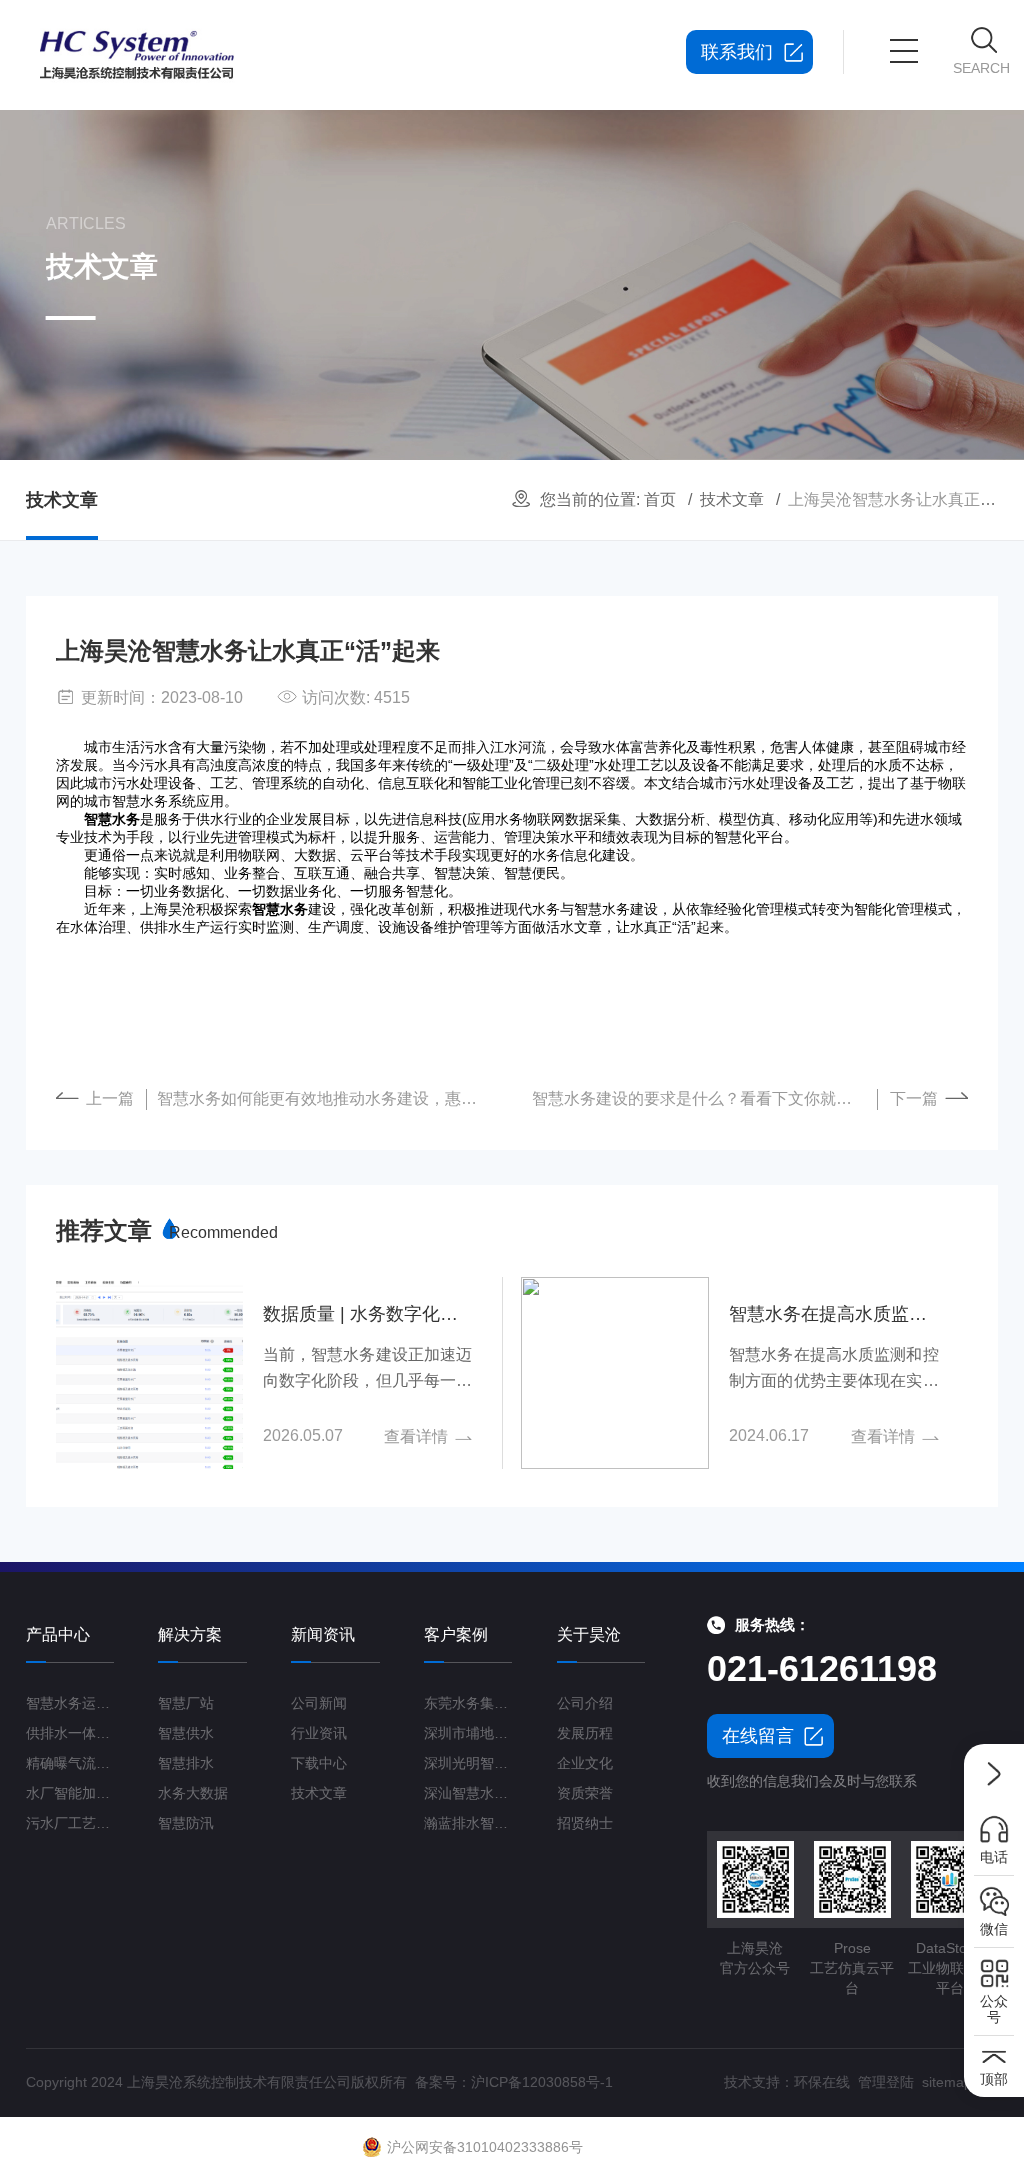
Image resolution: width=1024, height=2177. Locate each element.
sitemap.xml (960, 2082)
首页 (660, 499)
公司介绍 (585, 1703)
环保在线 (822, 2082)
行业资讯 (319, 1733)
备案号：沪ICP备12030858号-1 (514, 2082)
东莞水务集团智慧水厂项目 (468, 1703)
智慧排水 (186, 1763)
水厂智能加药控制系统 (70, 1793)
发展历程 (585, 1733)
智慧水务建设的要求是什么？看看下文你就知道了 (705, 1098)
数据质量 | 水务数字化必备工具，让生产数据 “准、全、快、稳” (367, 1314)
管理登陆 (886, 2082)
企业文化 (585, 1763)
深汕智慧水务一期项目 (468, 1793)
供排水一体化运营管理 (70, 1733)
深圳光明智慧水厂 (468, 1763)
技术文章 (732, 499)
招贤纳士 (585, 1823)
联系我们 (737, 52)
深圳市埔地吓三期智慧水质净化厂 (468, 1733)
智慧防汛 (186, 1823)
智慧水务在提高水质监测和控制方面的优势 (833, 1314)
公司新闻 (319, 1703)
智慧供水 (186, 1733)
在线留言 (758, 1736)
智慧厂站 (186, 1703)
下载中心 (319, 1763)
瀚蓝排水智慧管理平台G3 (468, 1823)
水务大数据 (193, 1793)
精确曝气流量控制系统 (70, 1763)
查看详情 (416, 1436)
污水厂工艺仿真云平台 (70, 1823)
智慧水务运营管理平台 (70, 1703)
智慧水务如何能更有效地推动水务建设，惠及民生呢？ (329, 1098)
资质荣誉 (585, 1793)
